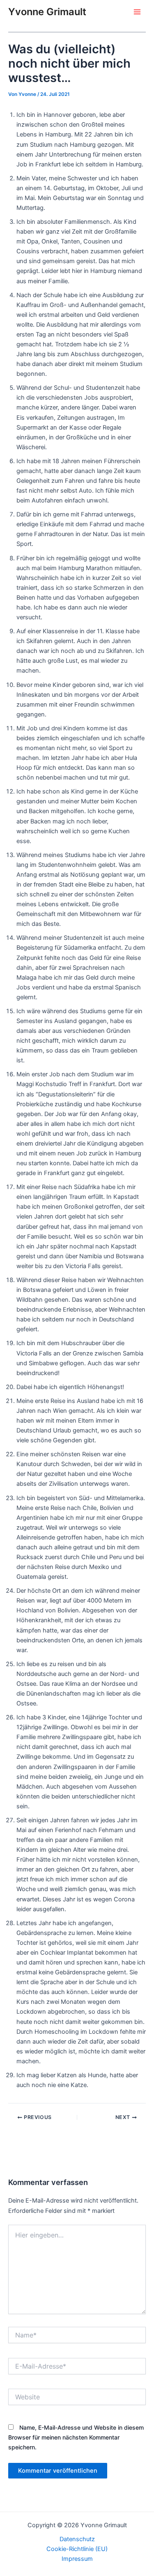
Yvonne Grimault (47, 12)
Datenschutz (77, 2539)
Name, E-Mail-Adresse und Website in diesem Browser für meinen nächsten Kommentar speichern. (76, 2437)
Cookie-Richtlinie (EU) (77, 2549)
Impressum (77, 2559)
